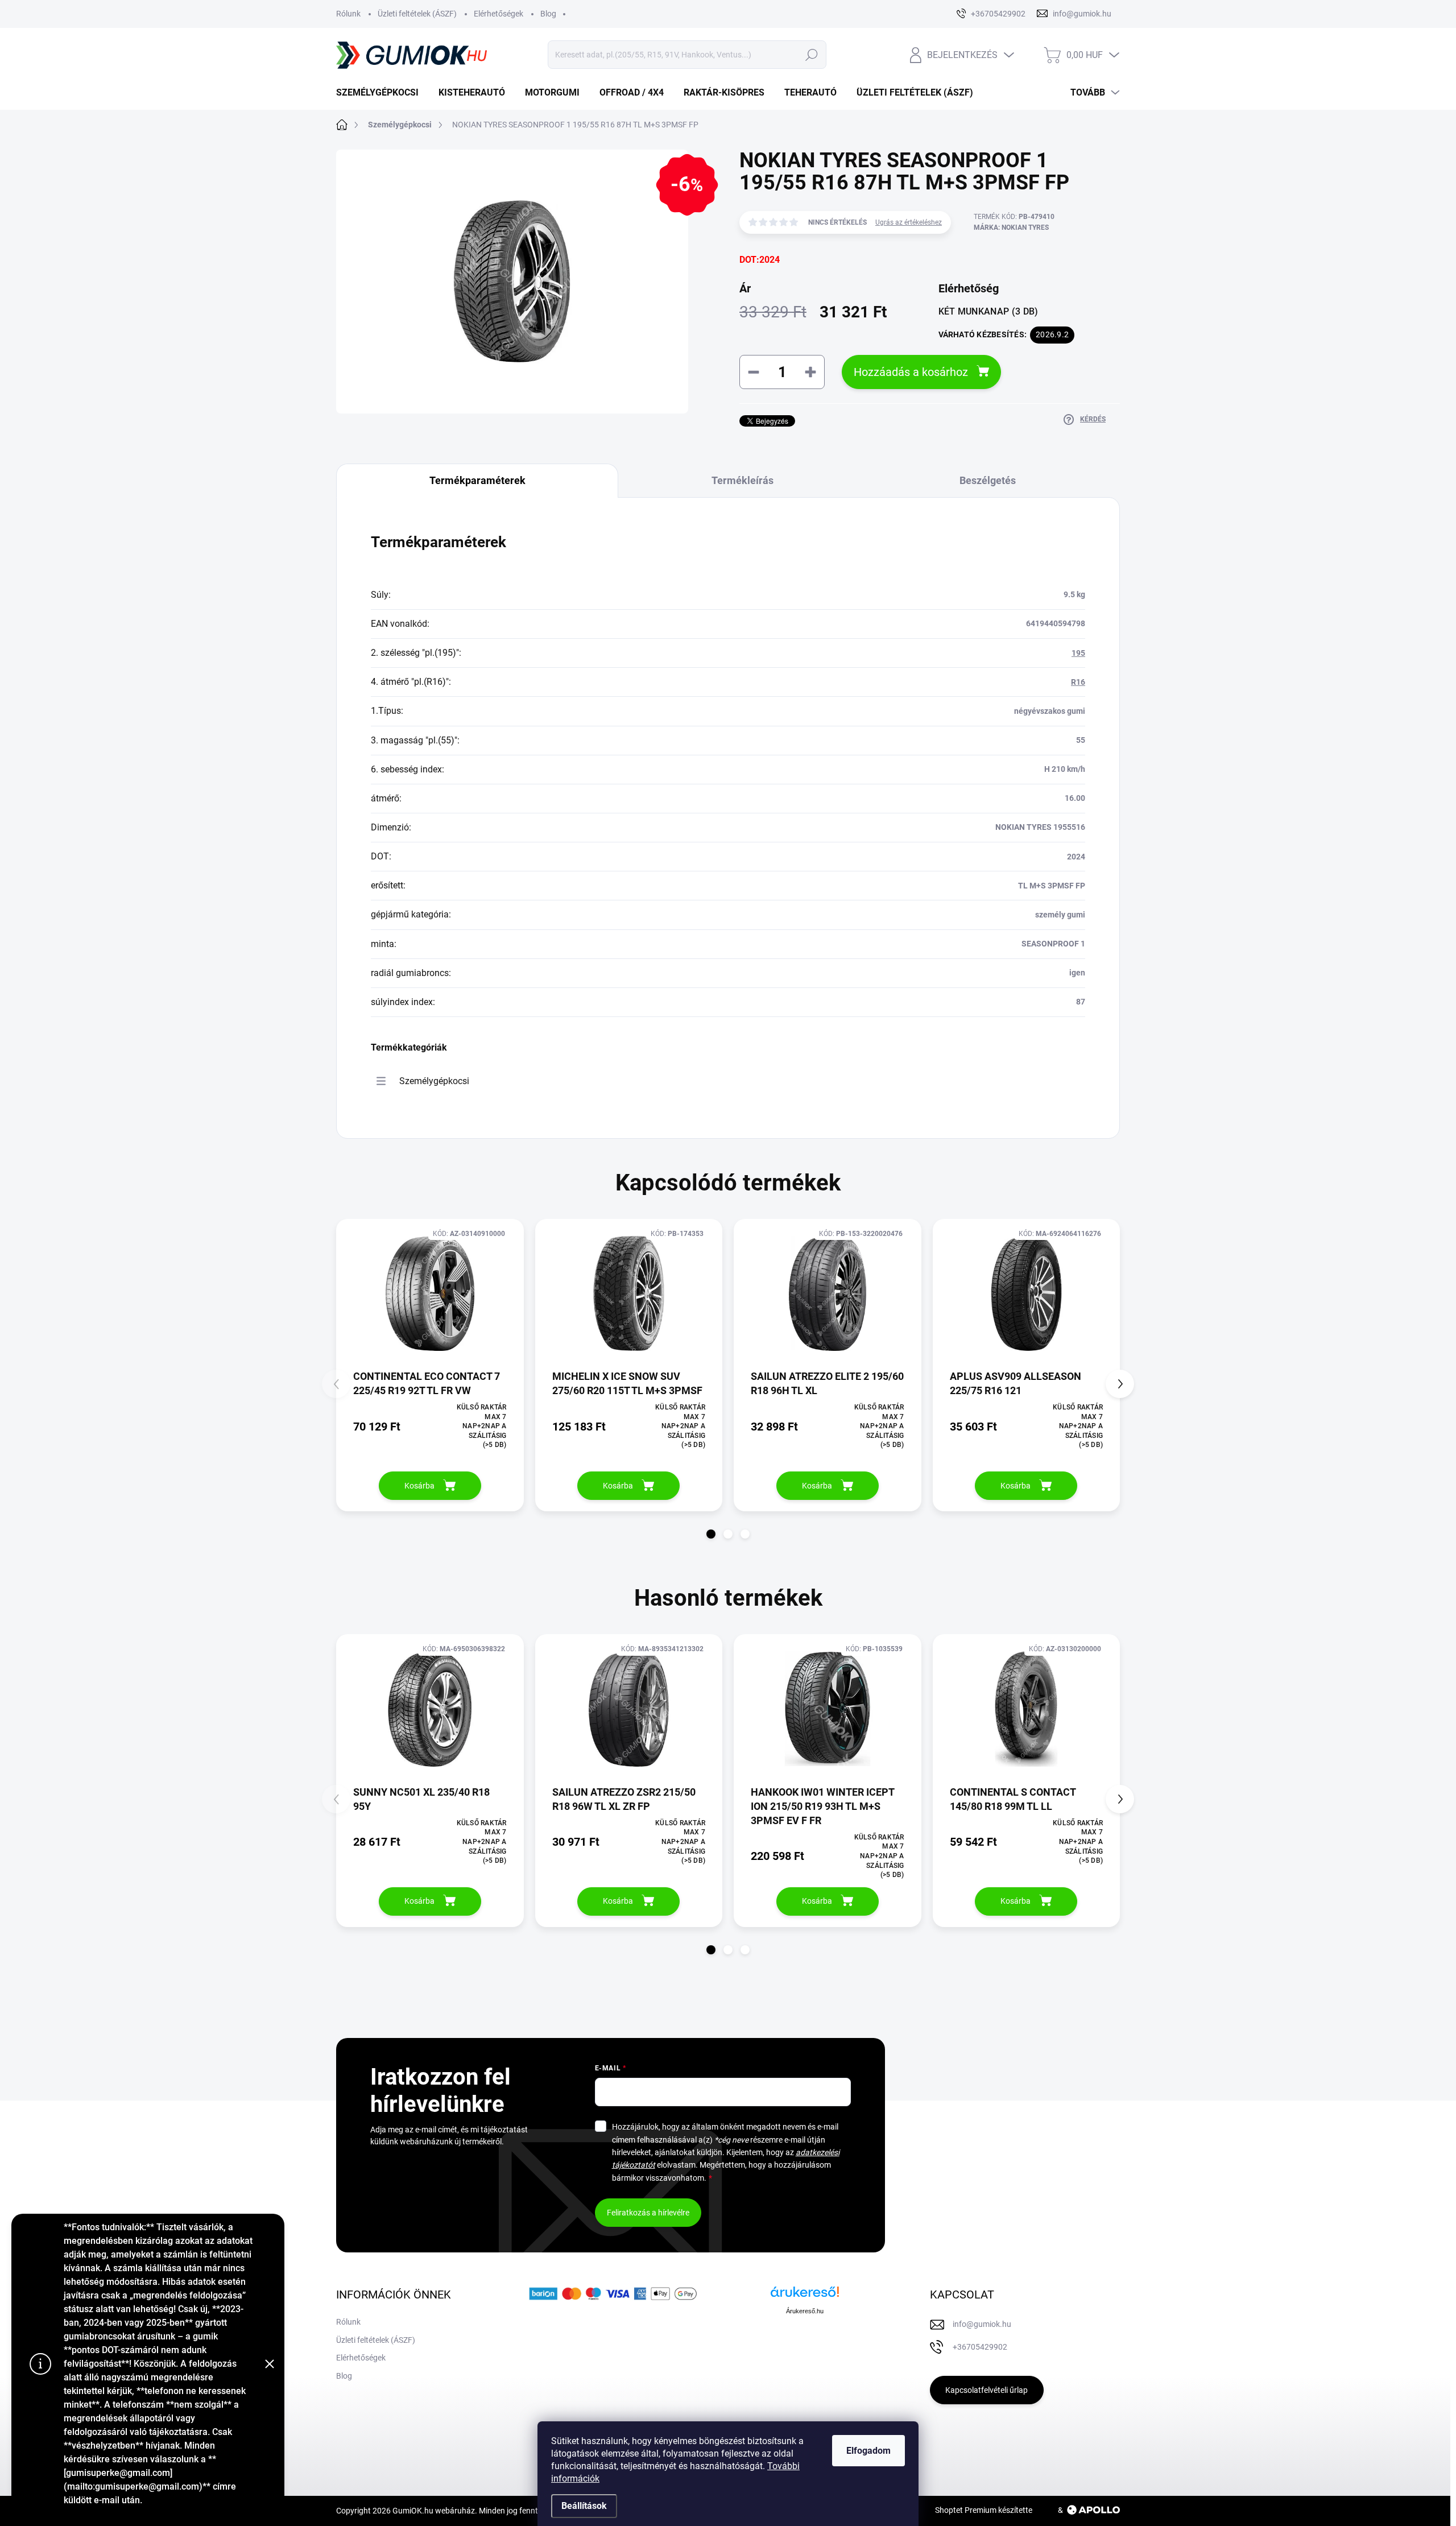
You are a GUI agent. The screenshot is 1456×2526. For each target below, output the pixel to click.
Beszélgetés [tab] (988, 480)
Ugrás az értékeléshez (909, 222)
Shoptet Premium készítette (984, 2510)
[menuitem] (382, 93)
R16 (1078, 682)
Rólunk (348, 14)
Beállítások (584, 2506)
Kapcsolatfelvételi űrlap (986, 2390)
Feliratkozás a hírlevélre (648, 2213)
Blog (548, 14)
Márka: (1011, 228)
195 (1078, 653)
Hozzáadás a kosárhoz (911, 372)
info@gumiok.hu (982, 2324)
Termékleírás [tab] (743, 480)
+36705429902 (980, 2347)
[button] (711, 1534)
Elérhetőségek (499, 14)
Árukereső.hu (805, 2311)
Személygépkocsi (434, 1081)
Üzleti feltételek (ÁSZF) (417, 14)
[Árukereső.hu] (805, 2296)
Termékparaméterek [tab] (477, 480)
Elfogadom (868, 2451)
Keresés (811, 55)
